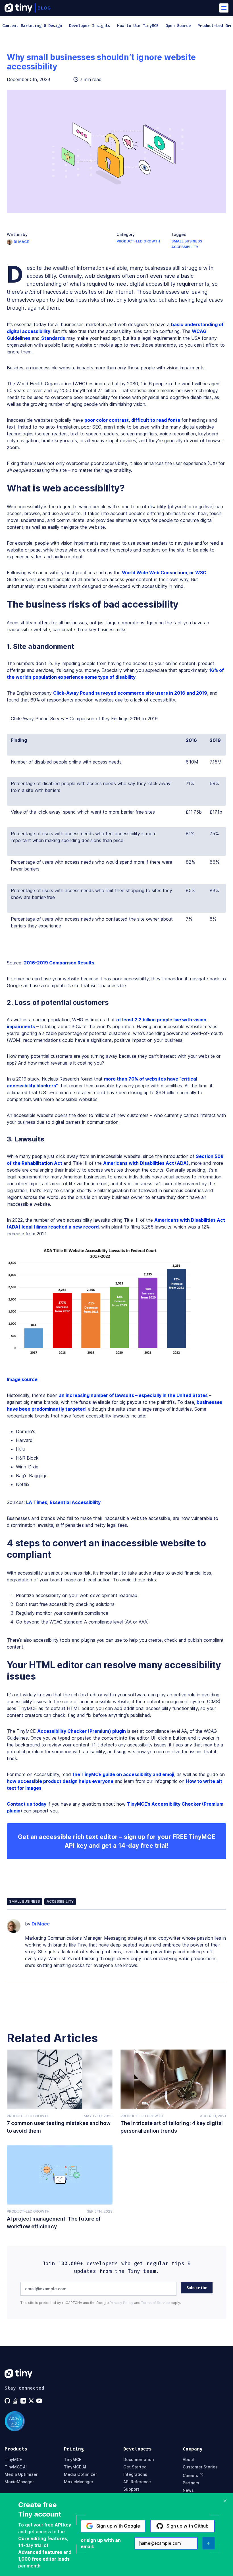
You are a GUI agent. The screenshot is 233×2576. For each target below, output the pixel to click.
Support (131, 2489)
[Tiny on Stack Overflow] (16, 2401)
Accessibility (185, 247)
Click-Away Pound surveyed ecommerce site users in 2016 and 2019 (130, 693)
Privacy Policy (121, 2303)
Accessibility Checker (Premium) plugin (82, 1731)
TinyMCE (13, 2460)
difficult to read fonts (156, 420)
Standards (53, 338)
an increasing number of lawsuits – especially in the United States (133, 1395)
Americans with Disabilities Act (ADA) (146, 1163)
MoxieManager (19, 2482)
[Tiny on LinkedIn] (24, 2401)
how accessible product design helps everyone (60, 1781)
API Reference (137, 2482)
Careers (190, 2475)
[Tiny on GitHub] (8, 2401)
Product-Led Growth (138, 241)
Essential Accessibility (75, 1502)
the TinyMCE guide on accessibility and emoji (123, 1774)
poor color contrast (107, 420)
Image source (22, 1379)
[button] (224, 8)
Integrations (135, 2474)
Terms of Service (156, 2303)
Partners (191, 2483)
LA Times (37, 1502)
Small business (187, 241)
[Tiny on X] (32, 2401)
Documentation (139, 2460)
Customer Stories (200, 2467)
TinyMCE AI (16, 2467)
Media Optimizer (21, 2474)
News (188, 2490)
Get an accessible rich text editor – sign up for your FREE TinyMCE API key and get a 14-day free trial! (117, 1841)
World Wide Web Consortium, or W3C (164, 573)
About (189, 2460)
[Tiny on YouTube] (40, 2401)
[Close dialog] (225, 2501)
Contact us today (27, 1804)
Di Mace (21, 242)
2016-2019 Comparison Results (59, 963)
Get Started (135, 2467)
